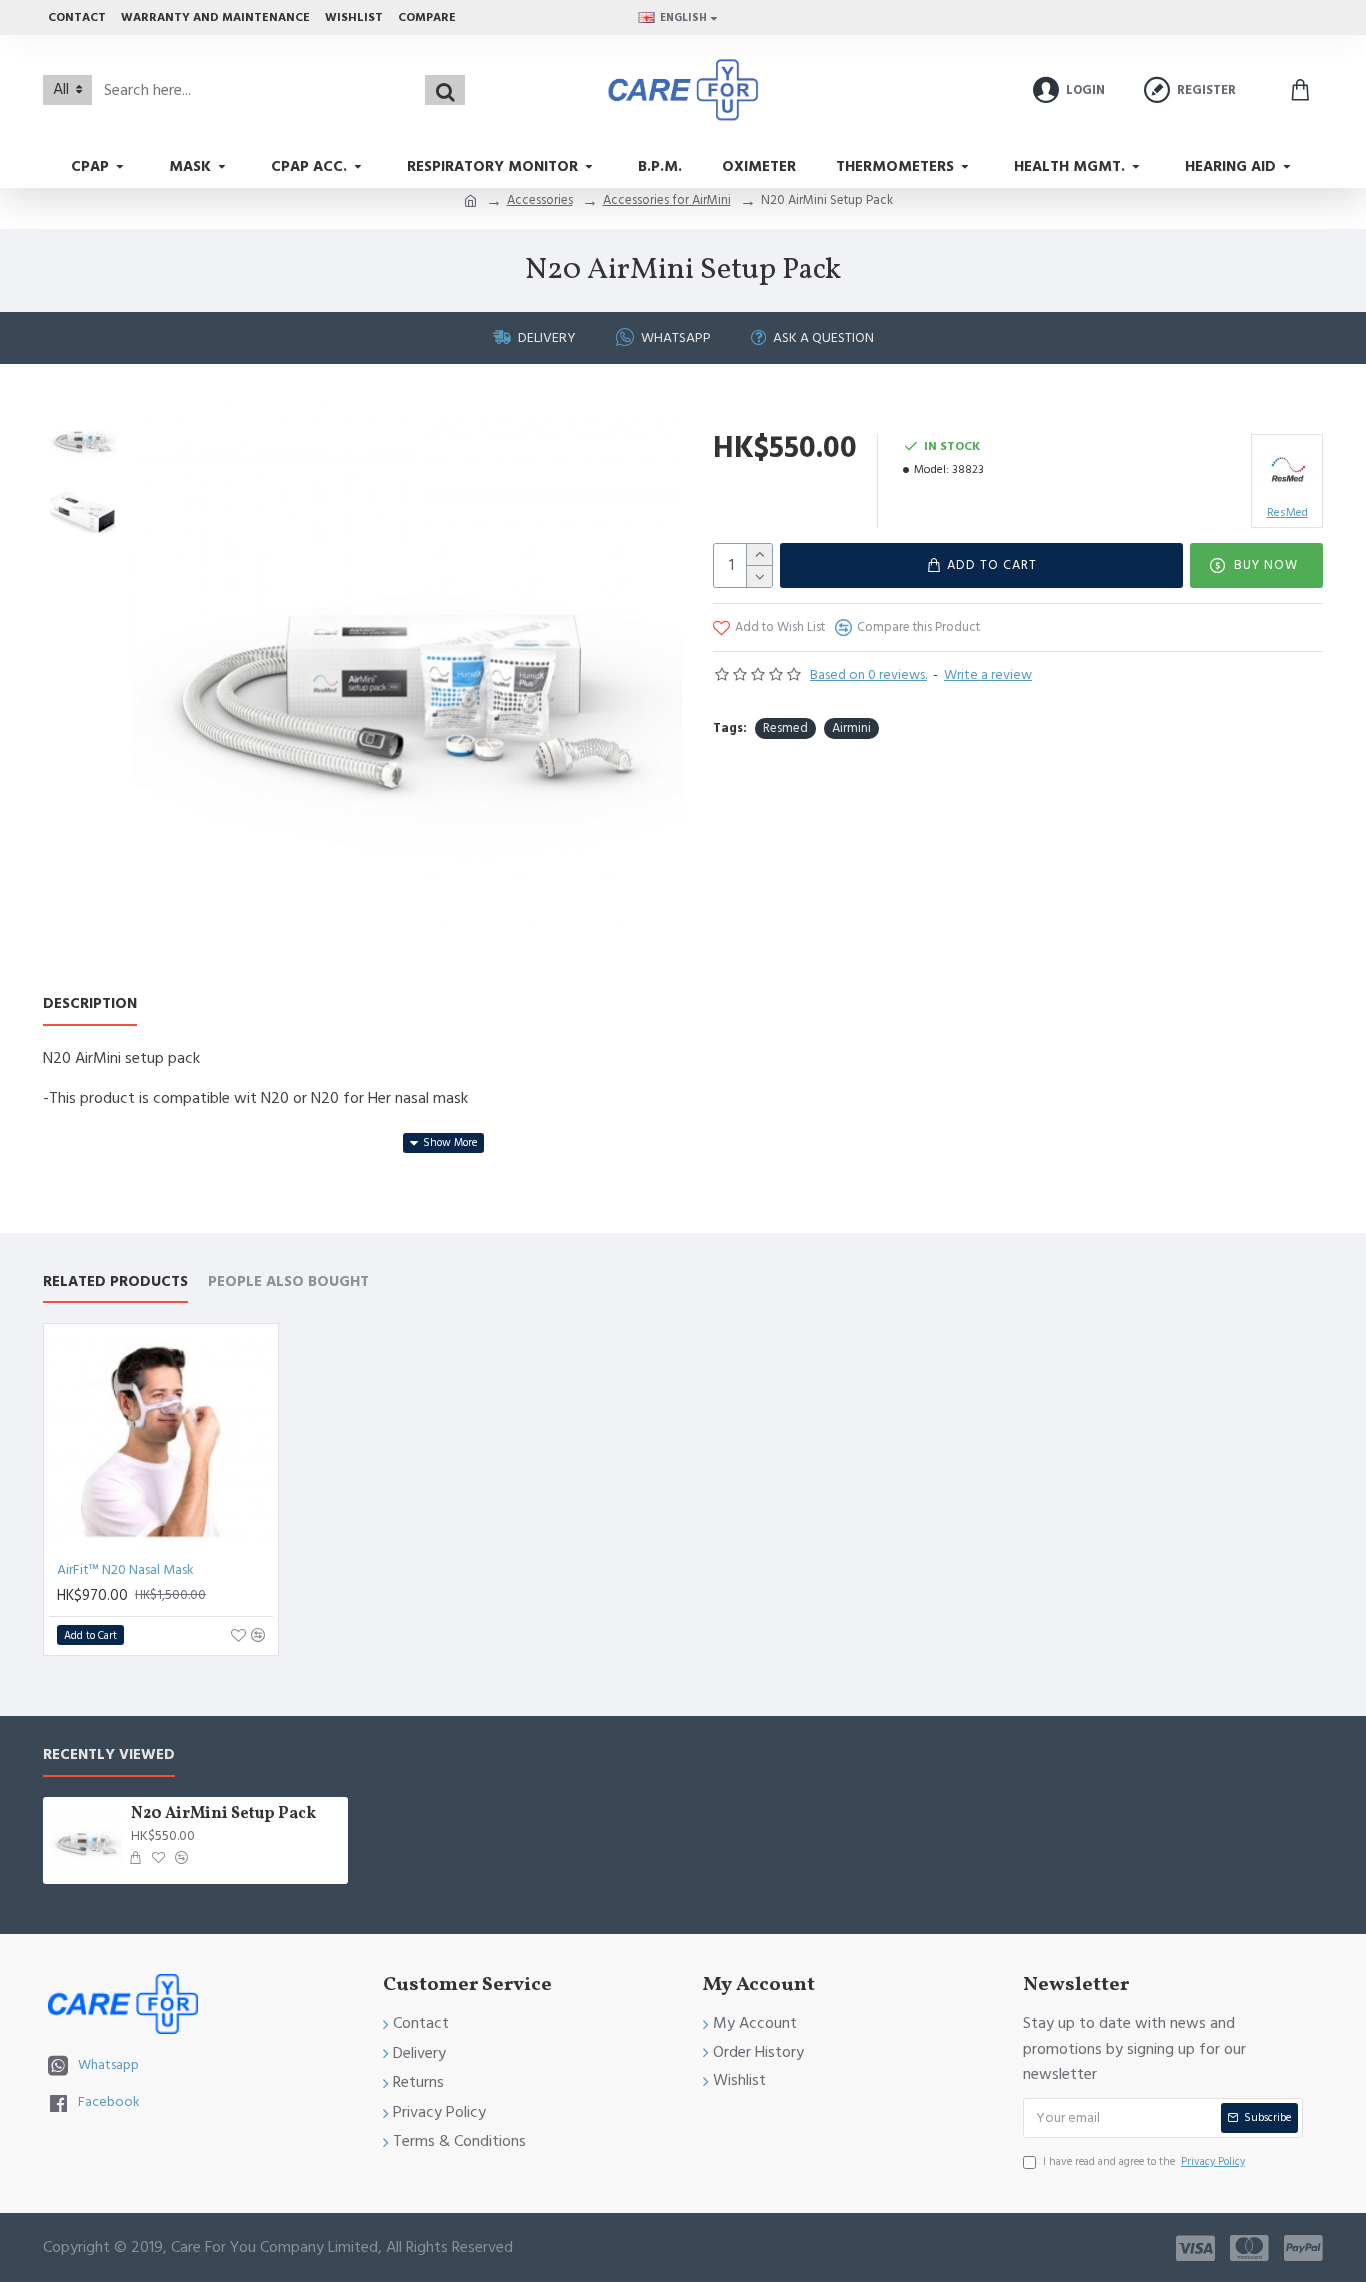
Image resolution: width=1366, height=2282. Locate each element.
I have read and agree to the (1144, 2161)
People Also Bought (288, 1282)
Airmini (851, 728)
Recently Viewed (109, 1755)
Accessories (540, 200)
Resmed (785, 728)
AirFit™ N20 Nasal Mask (125, 1570)
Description (90, 1004)
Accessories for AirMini (667, 200)
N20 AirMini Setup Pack (223, 1814)
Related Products (115, 1282)
